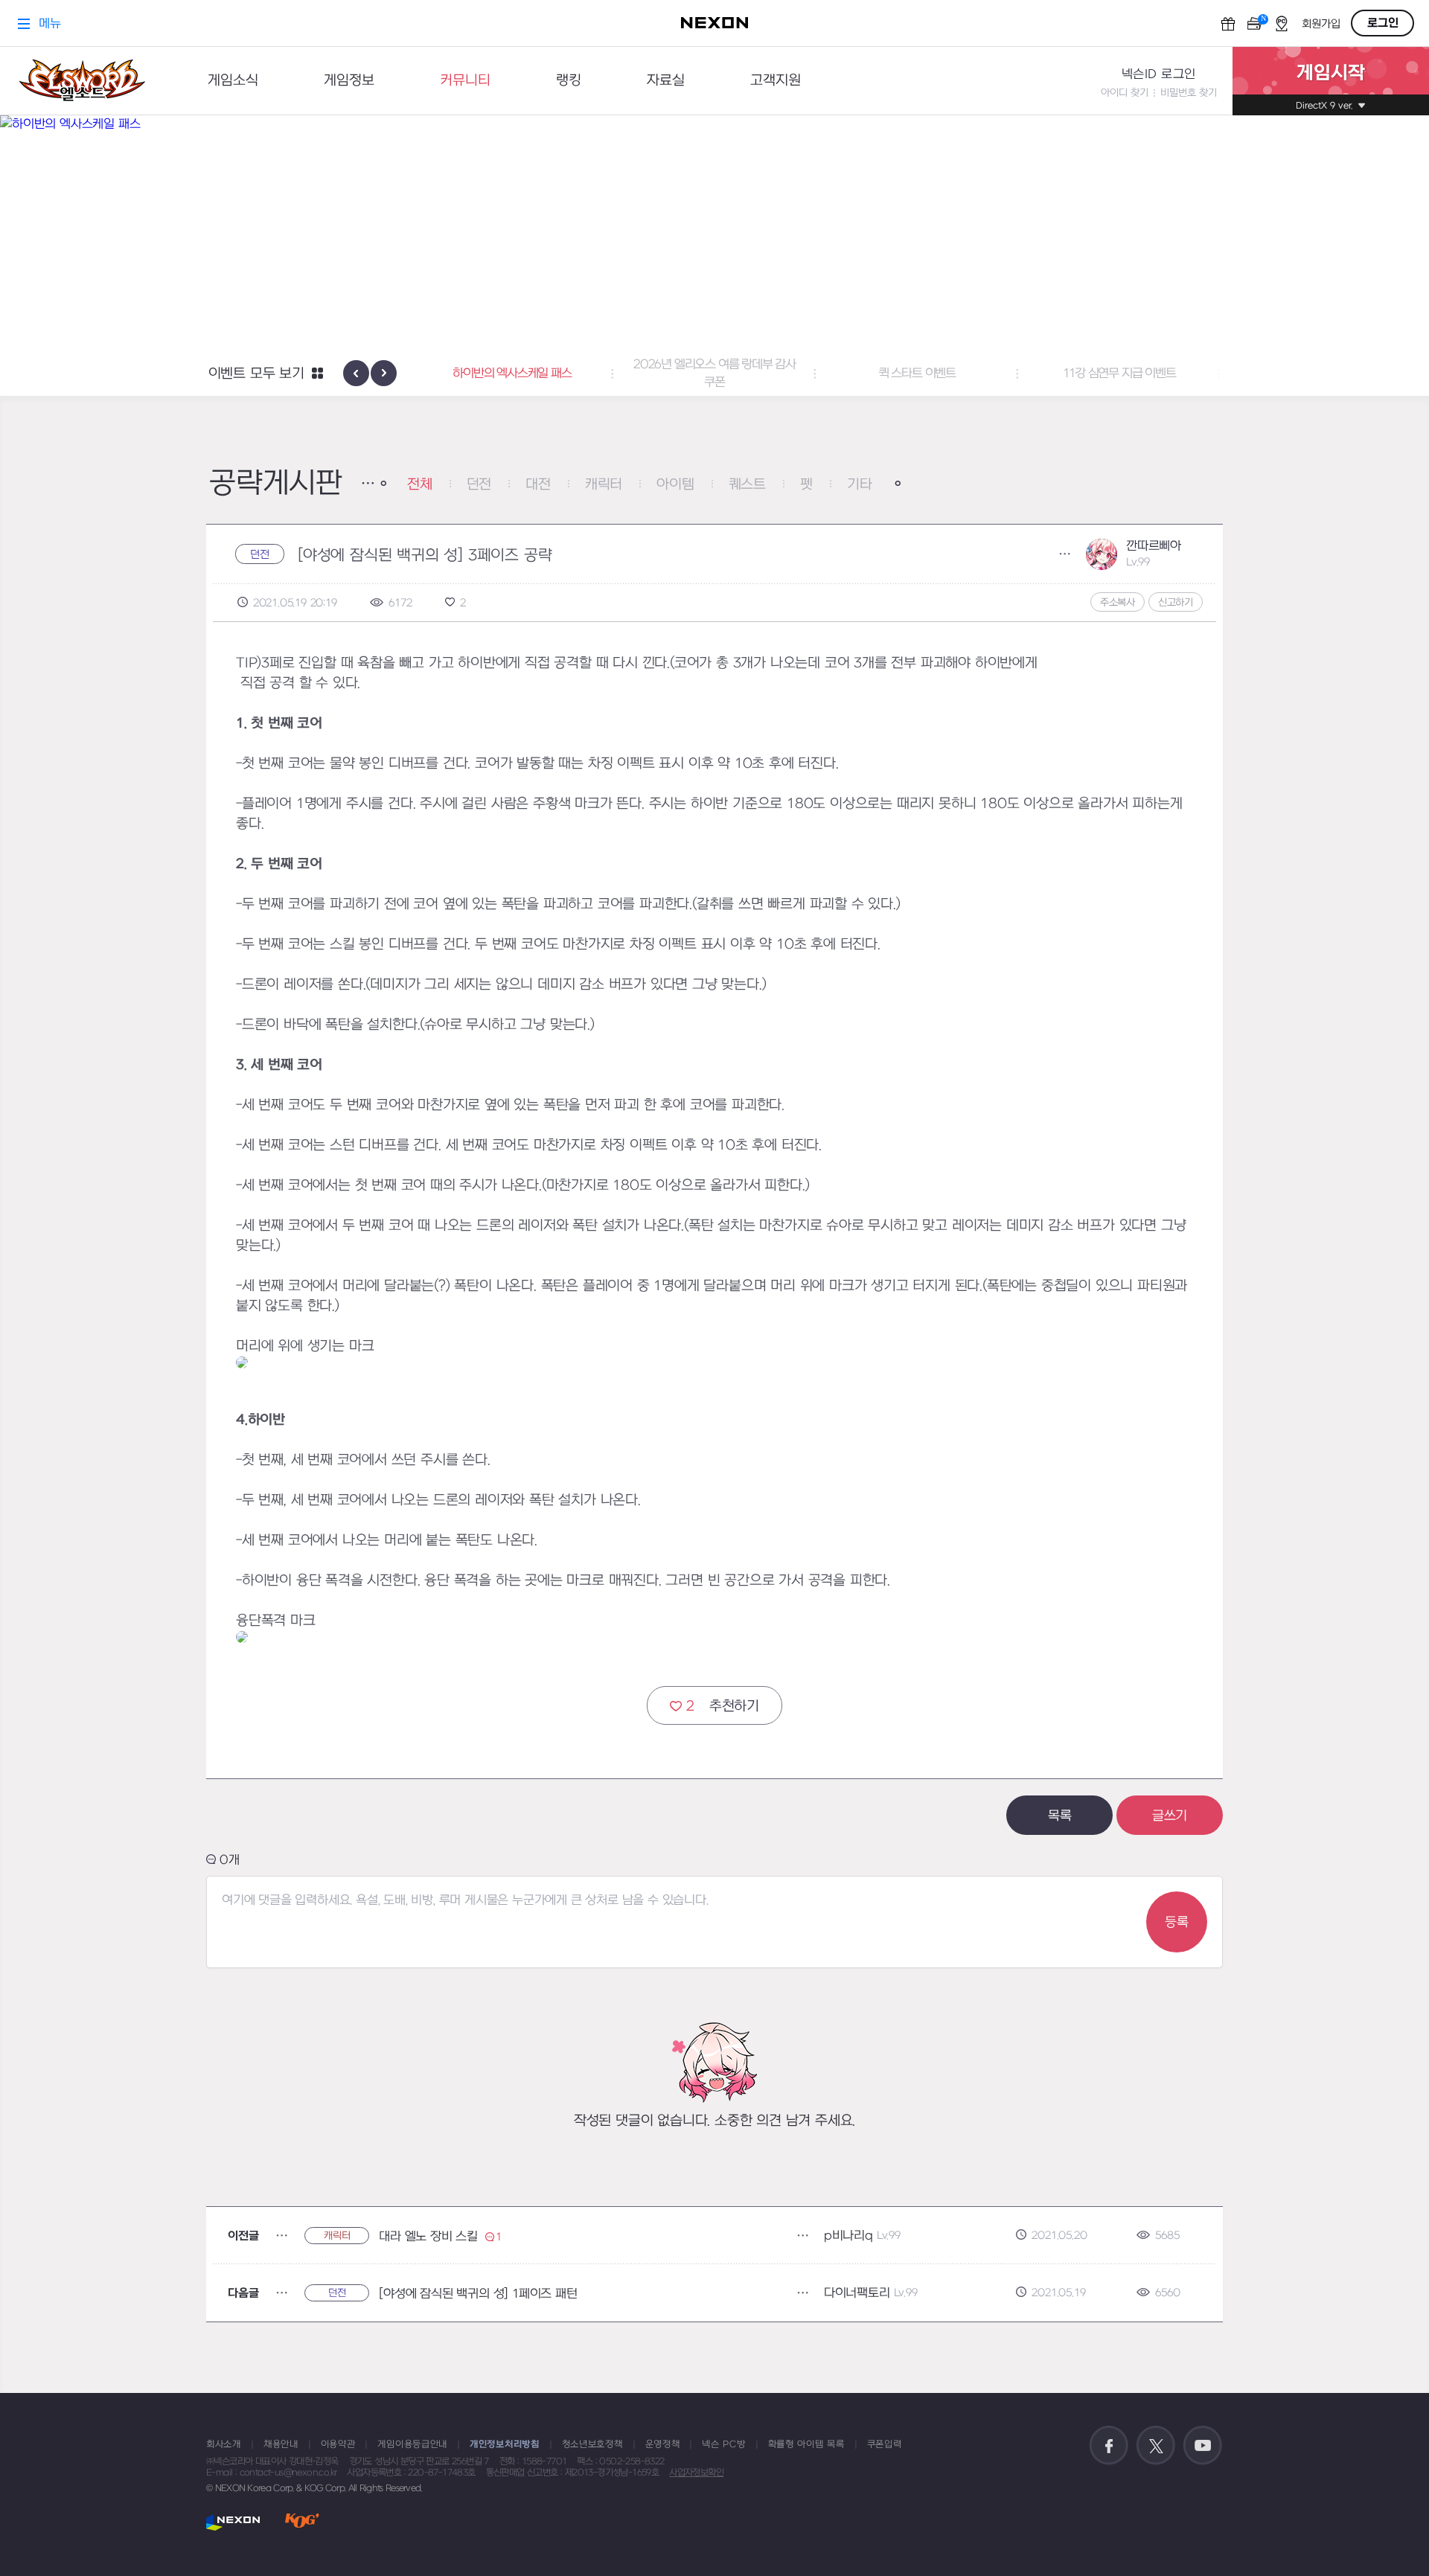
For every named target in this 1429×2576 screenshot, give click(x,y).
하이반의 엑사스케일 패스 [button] (512, 374)
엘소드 (82, 81)
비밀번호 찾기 (1189, 93)
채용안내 (281, 2444)
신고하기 (1176, 602)
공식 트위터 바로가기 (1156, 2446)
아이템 (675, 485)
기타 (860, 485)
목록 (1060, 1816)
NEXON (233, 2522)
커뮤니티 (465, 81)
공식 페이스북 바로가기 (1109, 2446)
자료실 (666, 81)
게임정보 (349, 81)
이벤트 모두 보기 (256, 374)
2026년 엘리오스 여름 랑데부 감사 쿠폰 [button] (714, 374)
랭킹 (569, 81)
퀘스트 (747, 485)
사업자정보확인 (696, 2473)
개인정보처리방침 (505, 2444)
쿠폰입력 (885, 2444)
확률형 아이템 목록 (806, 2444)
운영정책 (663, 2444)
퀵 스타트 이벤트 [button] (917, 374)
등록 (1177, 1922)
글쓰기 (1170, 1816)
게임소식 (233, 81)
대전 (538, 485)
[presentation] (356, 373)
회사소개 (224, 2444)
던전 (479, 485)
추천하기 (723, 1707)
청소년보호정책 (592, 2444)
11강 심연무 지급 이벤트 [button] (1119, 374)
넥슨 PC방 (723, 2444)
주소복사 (1118, 602)
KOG (302, 2522)
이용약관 (338, 2444)
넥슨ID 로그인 (1159, 74)
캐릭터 (604, 485)
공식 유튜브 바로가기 (1203, 2446)
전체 (420, 485)
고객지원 (776, 81)
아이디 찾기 (1125, 93)
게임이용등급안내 (412, 2444)
